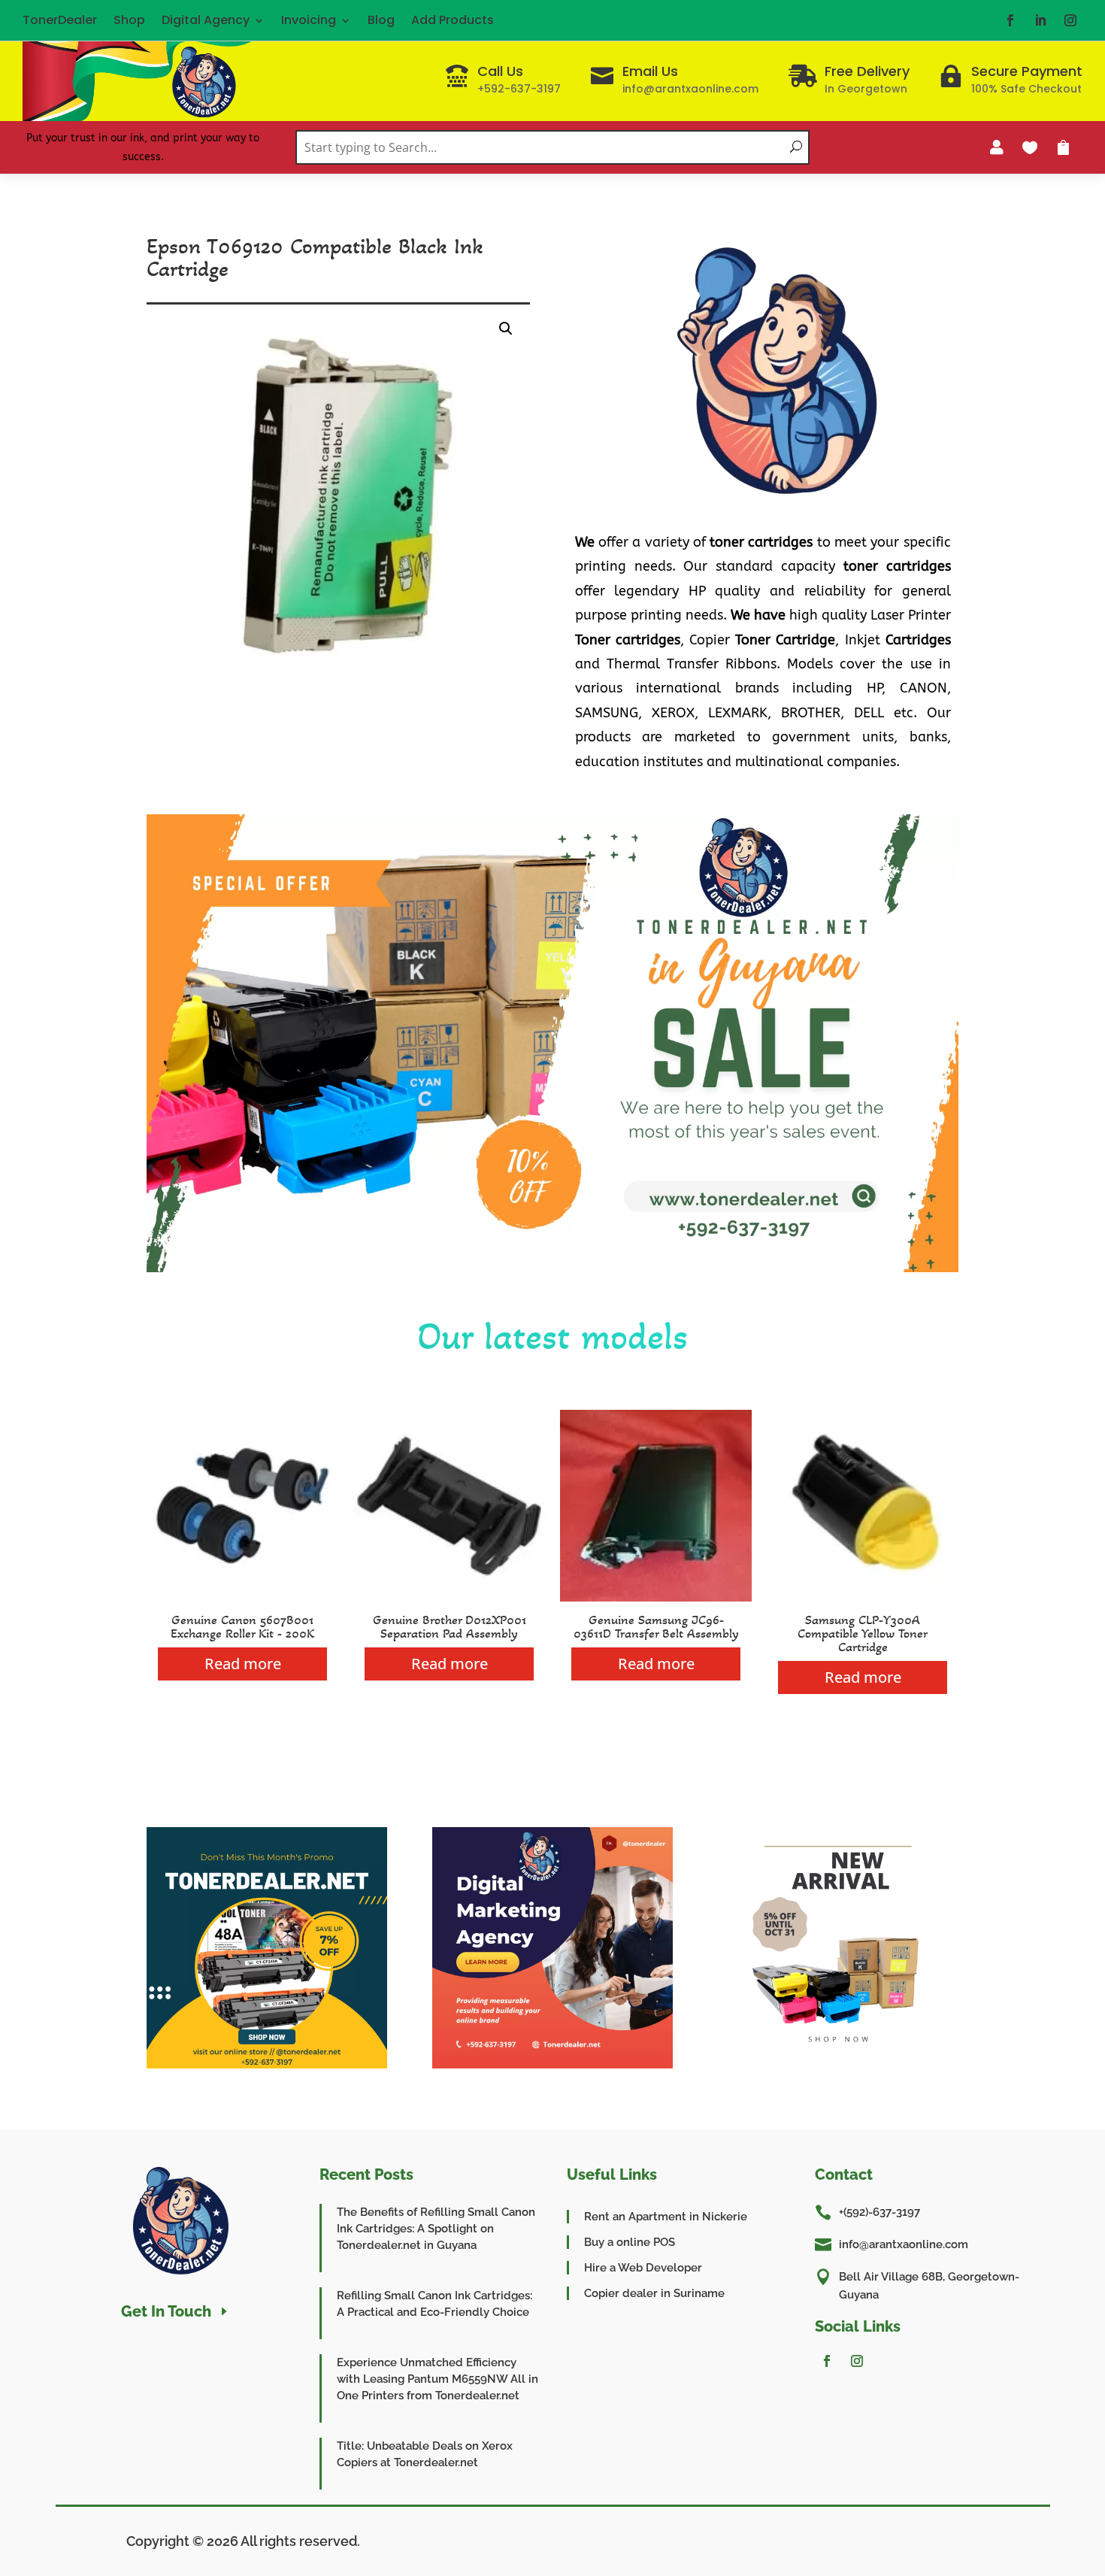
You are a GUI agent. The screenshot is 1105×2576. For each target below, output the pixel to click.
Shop (129, 20)
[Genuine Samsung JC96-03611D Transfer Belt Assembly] (656, 1597)
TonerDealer (60, 20)
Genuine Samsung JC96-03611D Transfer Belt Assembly (656, 1626)
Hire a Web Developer (643, 2268)
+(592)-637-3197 (879, 2212)
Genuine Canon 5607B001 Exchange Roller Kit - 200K (242, 1626)
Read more (243, 1664)
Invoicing (309, 20)
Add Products (453, 20)
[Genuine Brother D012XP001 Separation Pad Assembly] (449, 1597)
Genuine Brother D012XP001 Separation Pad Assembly (450, 1626)
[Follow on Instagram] (1070, 20)
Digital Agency (206, 20)
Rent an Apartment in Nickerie (666, 2217)
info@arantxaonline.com (904, 2244)
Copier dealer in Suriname (654, 2293)
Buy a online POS (630, 2242)
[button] (506, 329)
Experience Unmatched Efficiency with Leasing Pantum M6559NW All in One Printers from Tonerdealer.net (437, 2379)
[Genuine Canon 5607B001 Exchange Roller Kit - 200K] (242, 1597)
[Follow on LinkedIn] (1040, 20)
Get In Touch (166, 2311)
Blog (381, 20)
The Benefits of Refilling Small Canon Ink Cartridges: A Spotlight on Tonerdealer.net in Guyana (436, 2229)
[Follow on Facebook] (1010, 20)
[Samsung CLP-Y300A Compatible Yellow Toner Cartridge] (863, 1597)
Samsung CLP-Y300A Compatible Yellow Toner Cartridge (863, 1633)
